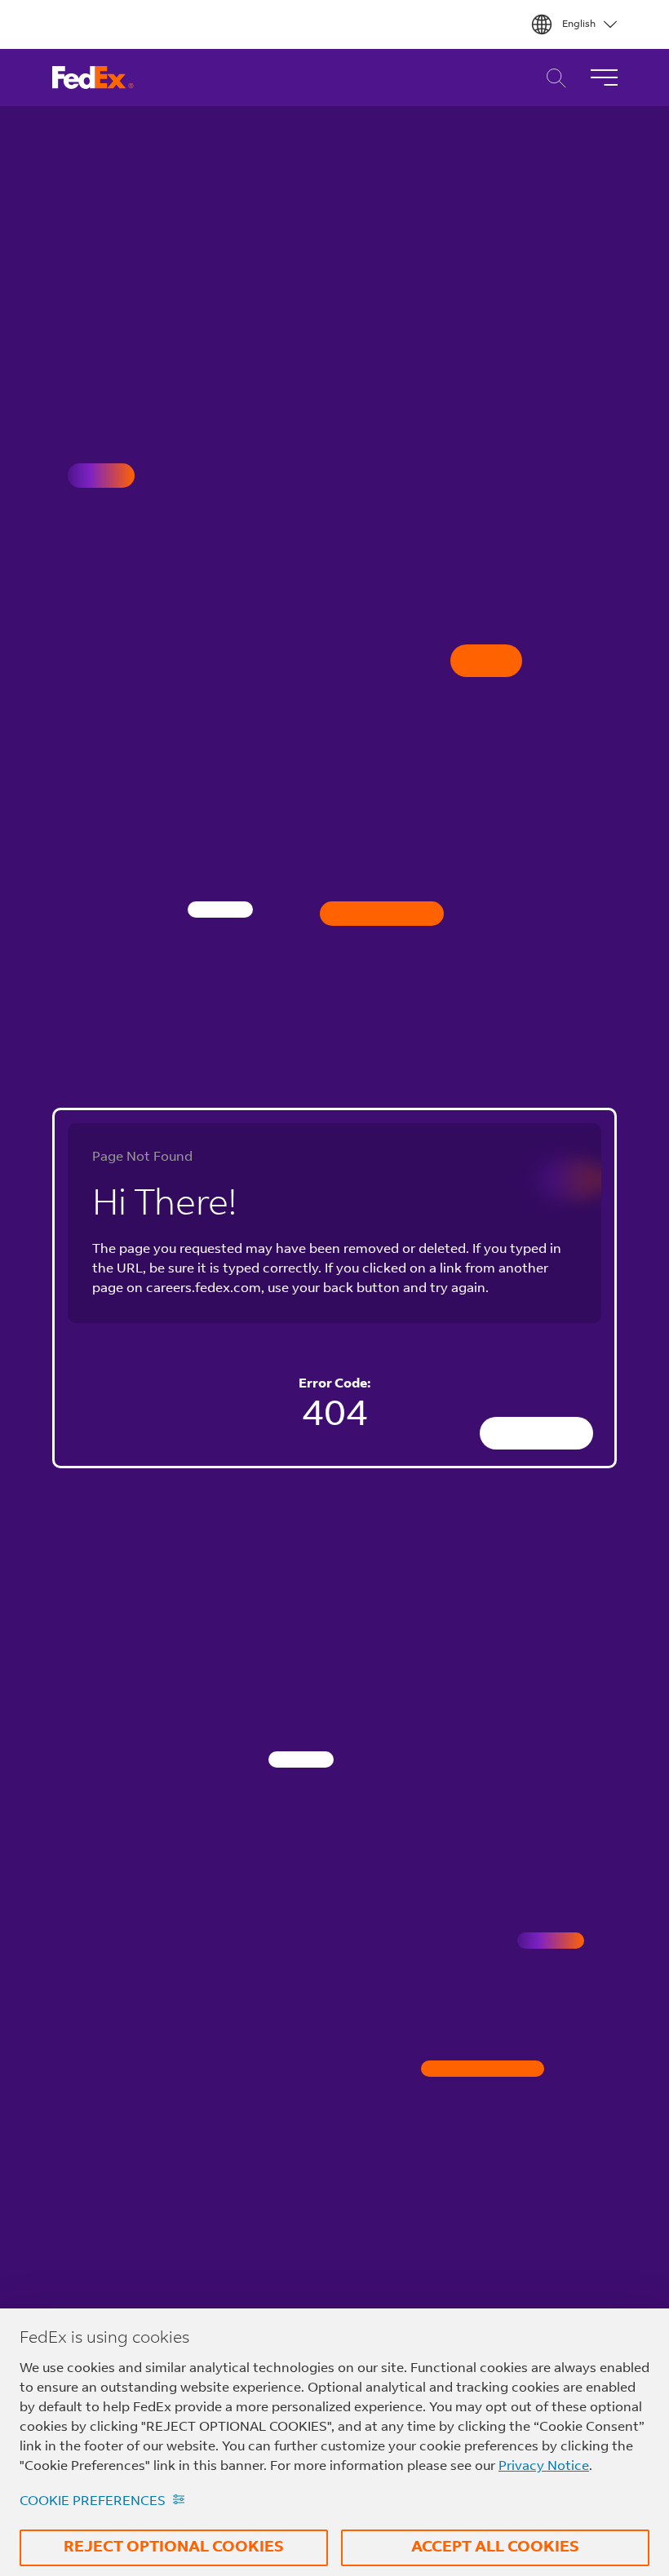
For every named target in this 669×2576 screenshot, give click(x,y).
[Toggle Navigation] (604, 77)
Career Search (552, 78)
